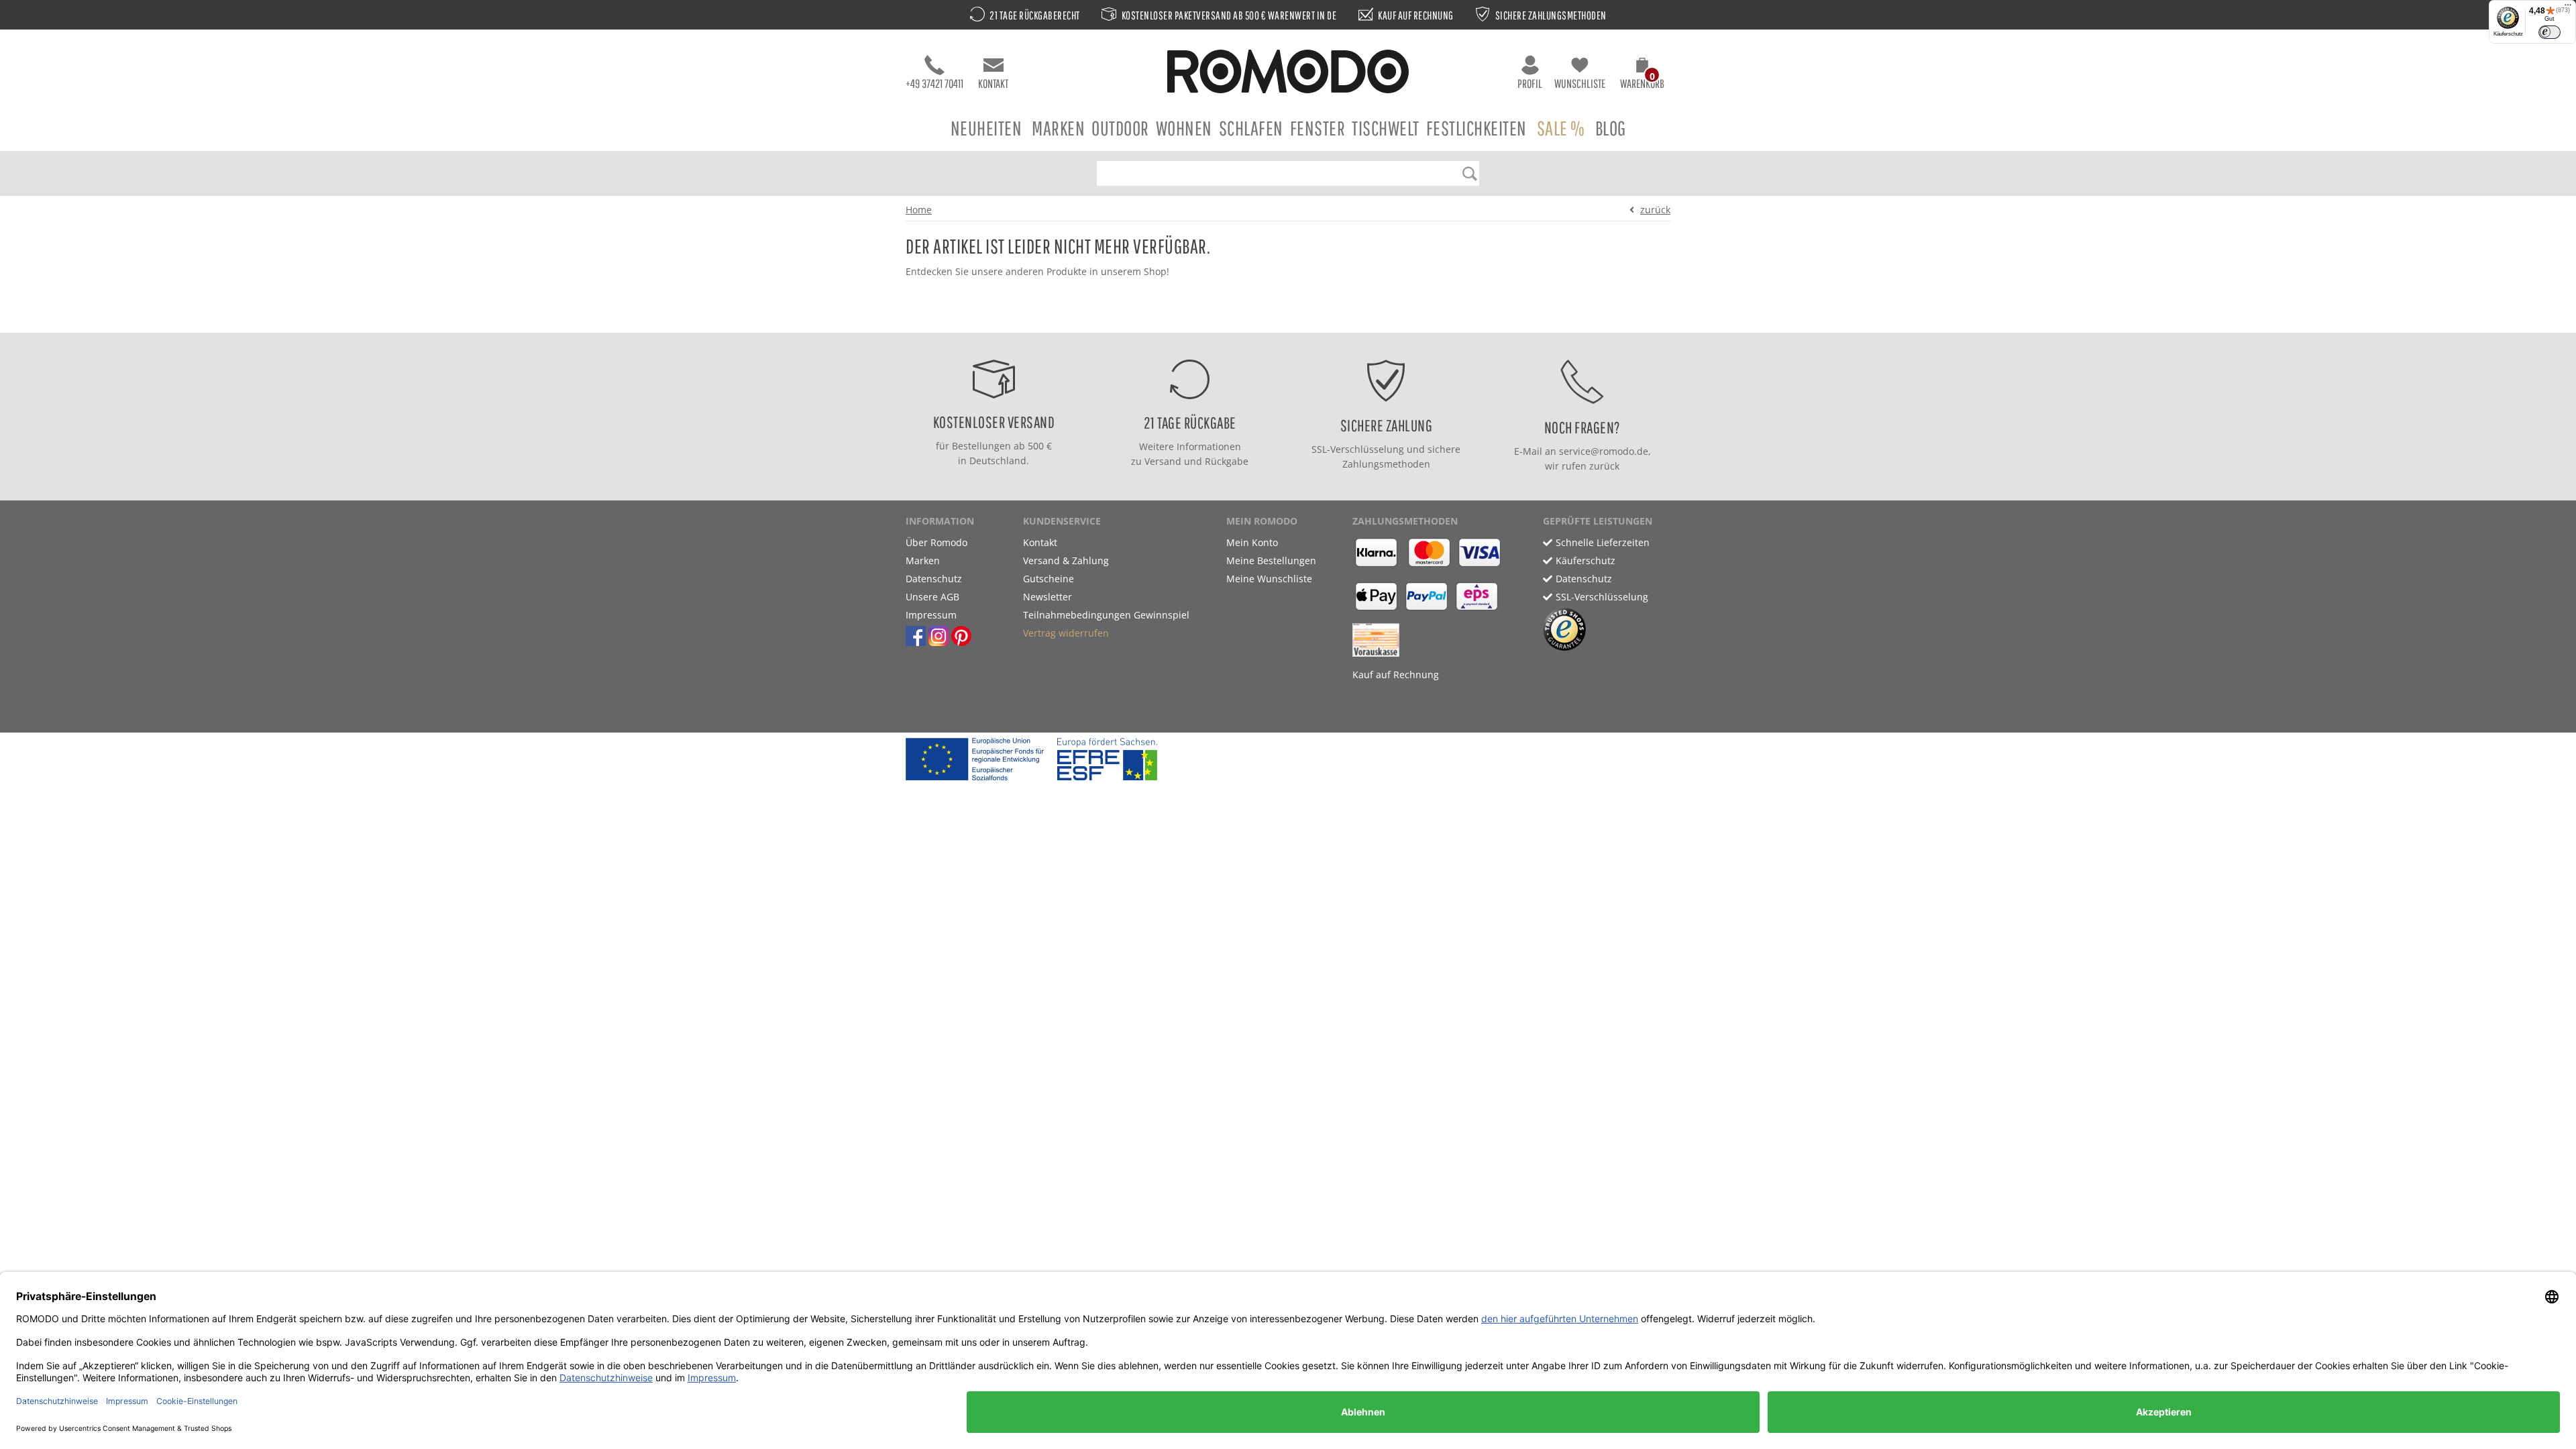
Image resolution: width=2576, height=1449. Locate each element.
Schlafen (1251, 128)
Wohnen (1184, 128)
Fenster (1318, 128)
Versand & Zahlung (1066, 560)
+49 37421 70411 (934, 84)
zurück (1655, 210)
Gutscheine (1049, 579)
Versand (1163, 461)
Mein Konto (1252, 542)
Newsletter (1048, 597)
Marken (1058, 128)
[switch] (2550, 32)
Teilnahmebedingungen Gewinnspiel (1106, 615)
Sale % (1561, 128)
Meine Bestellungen (1271, 560)
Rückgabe (1227, 461)
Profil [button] (1530, 84)
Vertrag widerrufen (1066, 633)
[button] (1642, 75)
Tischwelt (1386, 128)
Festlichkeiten (1477, 128)
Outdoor (1120, 128)
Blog (1611, 128)
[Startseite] (1288, 73)
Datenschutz (934, 579)
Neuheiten (986, 128)
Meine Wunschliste (1269, 579)
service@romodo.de (1604, 451)
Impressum (931, 615)
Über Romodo (936, 542)
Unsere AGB (932, 597)
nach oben (1284, 319)
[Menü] (2568, 8)
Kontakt (993, 84)
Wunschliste (1580, 84)
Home (919, 210)
